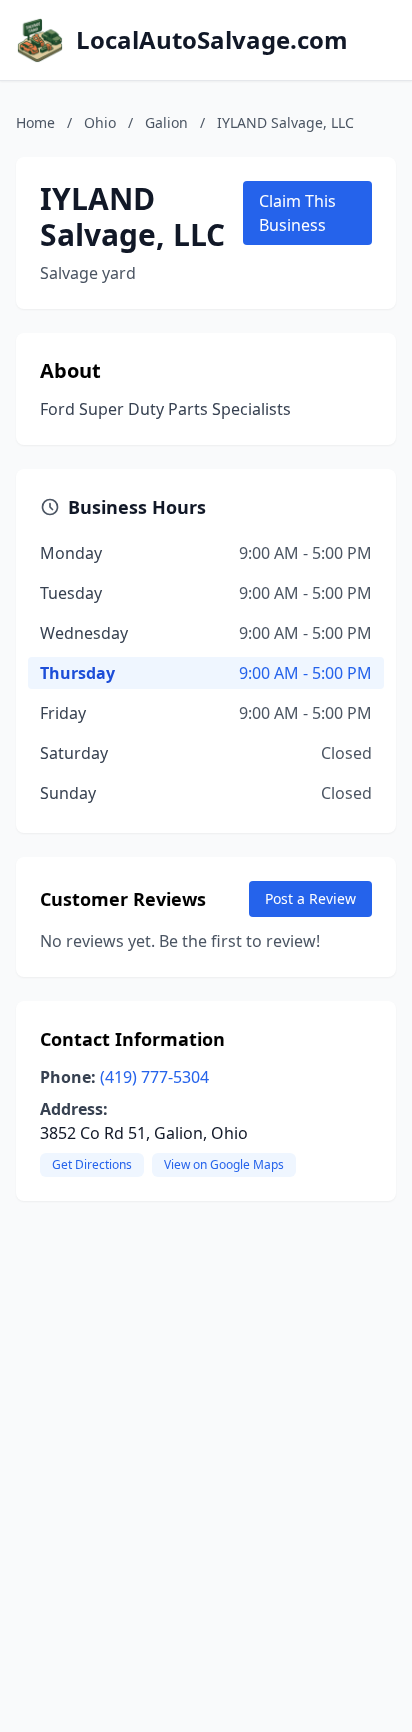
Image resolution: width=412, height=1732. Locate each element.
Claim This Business (297, 213)
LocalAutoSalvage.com (212, 40)
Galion (166, 122)
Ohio (100, 122)
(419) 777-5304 (154, 1077)
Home (35, 122)
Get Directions (92, 1164)
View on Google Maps (224, 1164)
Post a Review (310, 898)
